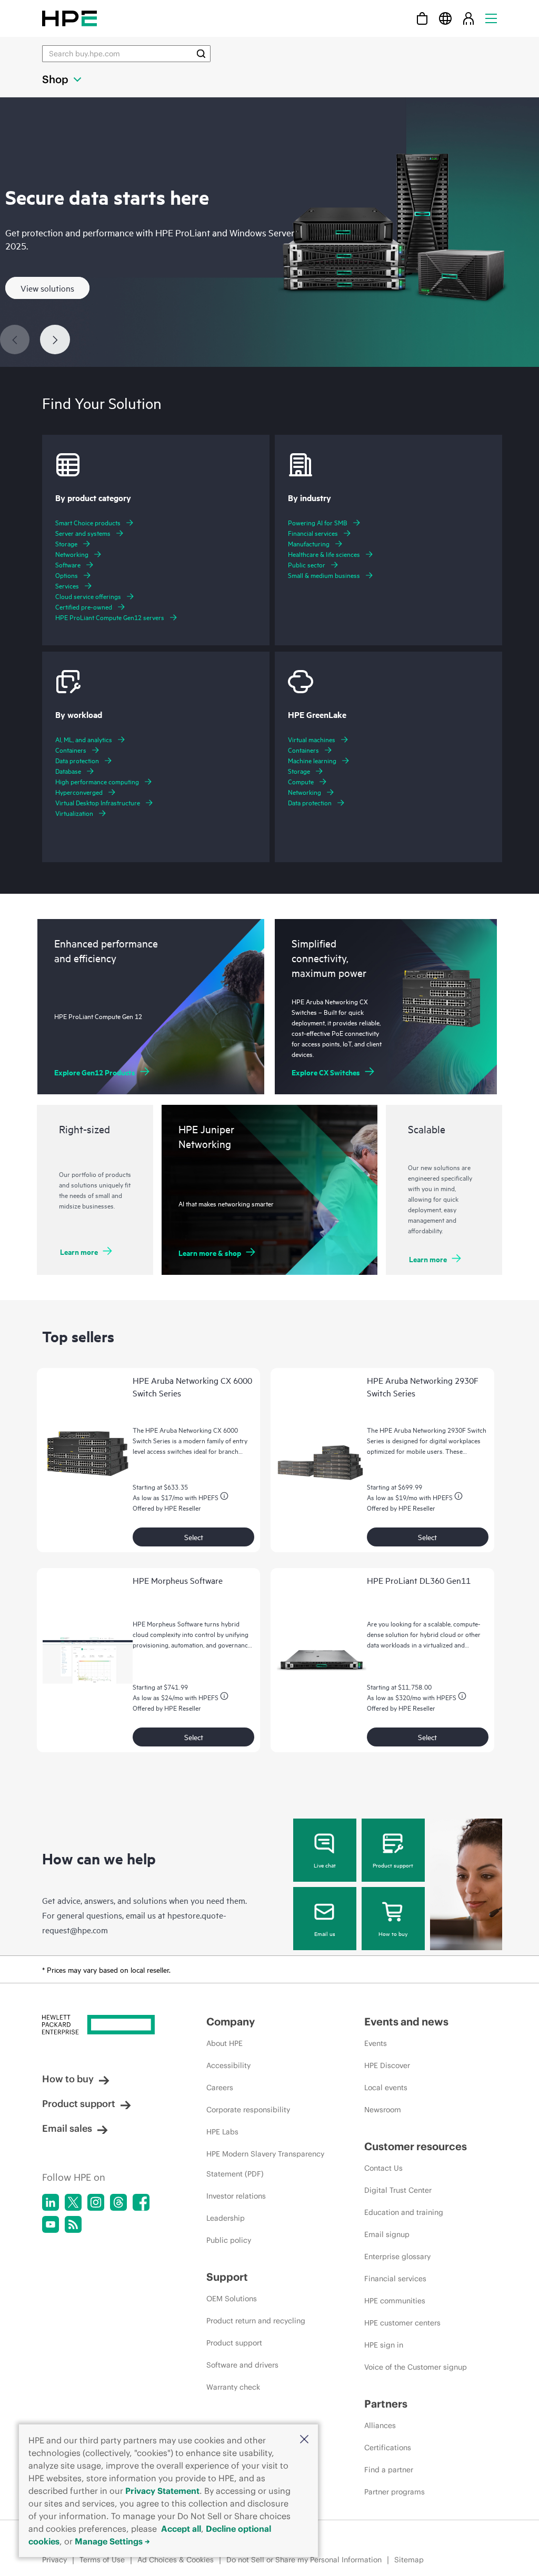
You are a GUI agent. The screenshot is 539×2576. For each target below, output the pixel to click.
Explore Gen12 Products (95, 1072)
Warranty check (233, 2387)
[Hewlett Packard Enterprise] (69, 18)
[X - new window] (73, 2202)
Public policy (229, 2240)
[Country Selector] (445, 18)
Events (376, 2043)
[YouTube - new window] (51, 2224)
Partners (386, 2404)
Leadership (226, 2218)
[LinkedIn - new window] (51, 2202)
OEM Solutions (232, 2299)
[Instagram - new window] (96, 2202)
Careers (220, 2088)
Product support (393, 1865)
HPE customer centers (402, 2323)
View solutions (47, 288)
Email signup (387, 2234)
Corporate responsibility (248, 2110)
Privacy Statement (162, 2491)
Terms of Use (102, 2560)
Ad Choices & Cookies (176, 2560)
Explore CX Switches (326, 1072)
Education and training (404, 2212)
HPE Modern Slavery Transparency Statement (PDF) (265, 2164)
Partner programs (395, 2492)
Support (227, 2277)
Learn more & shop (210, 1252)
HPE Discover (387, 2065)
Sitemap (409, 2560)
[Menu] (491, 18)
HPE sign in (384, 2345)
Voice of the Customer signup (416, 2367)
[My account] (468, 18)
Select (194, 1537)
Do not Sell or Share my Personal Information (304, 2560)
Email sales (67, 2128)
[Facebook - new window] (141, 2202)
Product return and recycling (256, 2321)
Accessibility (228, 2065)
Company (231, 2021)
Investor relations (236, 2196)
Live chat (325, 1865)
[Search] (201, 54)
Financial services (395, 2279)
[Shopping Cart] (422, 18)
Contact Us (383, 2168)
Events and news (406, 2021)
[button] (304, 2440)
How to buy (393, 1933)
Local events (386, 2088)
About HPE (224, 2043)
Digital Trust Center (398, 2190)
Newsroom (383, 2110)
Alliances (380, 2425)
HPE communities (395, 2301)
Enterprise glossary (397, 2257)
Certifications (388, 2448)
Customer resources (416, 2146)
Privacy (54, 2560)
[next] (55, 340)
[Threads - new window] (118, 2202)
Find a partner (389, 2470)
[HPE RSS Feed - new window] (73, 2224)
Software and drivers (242, 2365)
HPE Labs (222, 2132)
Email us (325, 1933)
